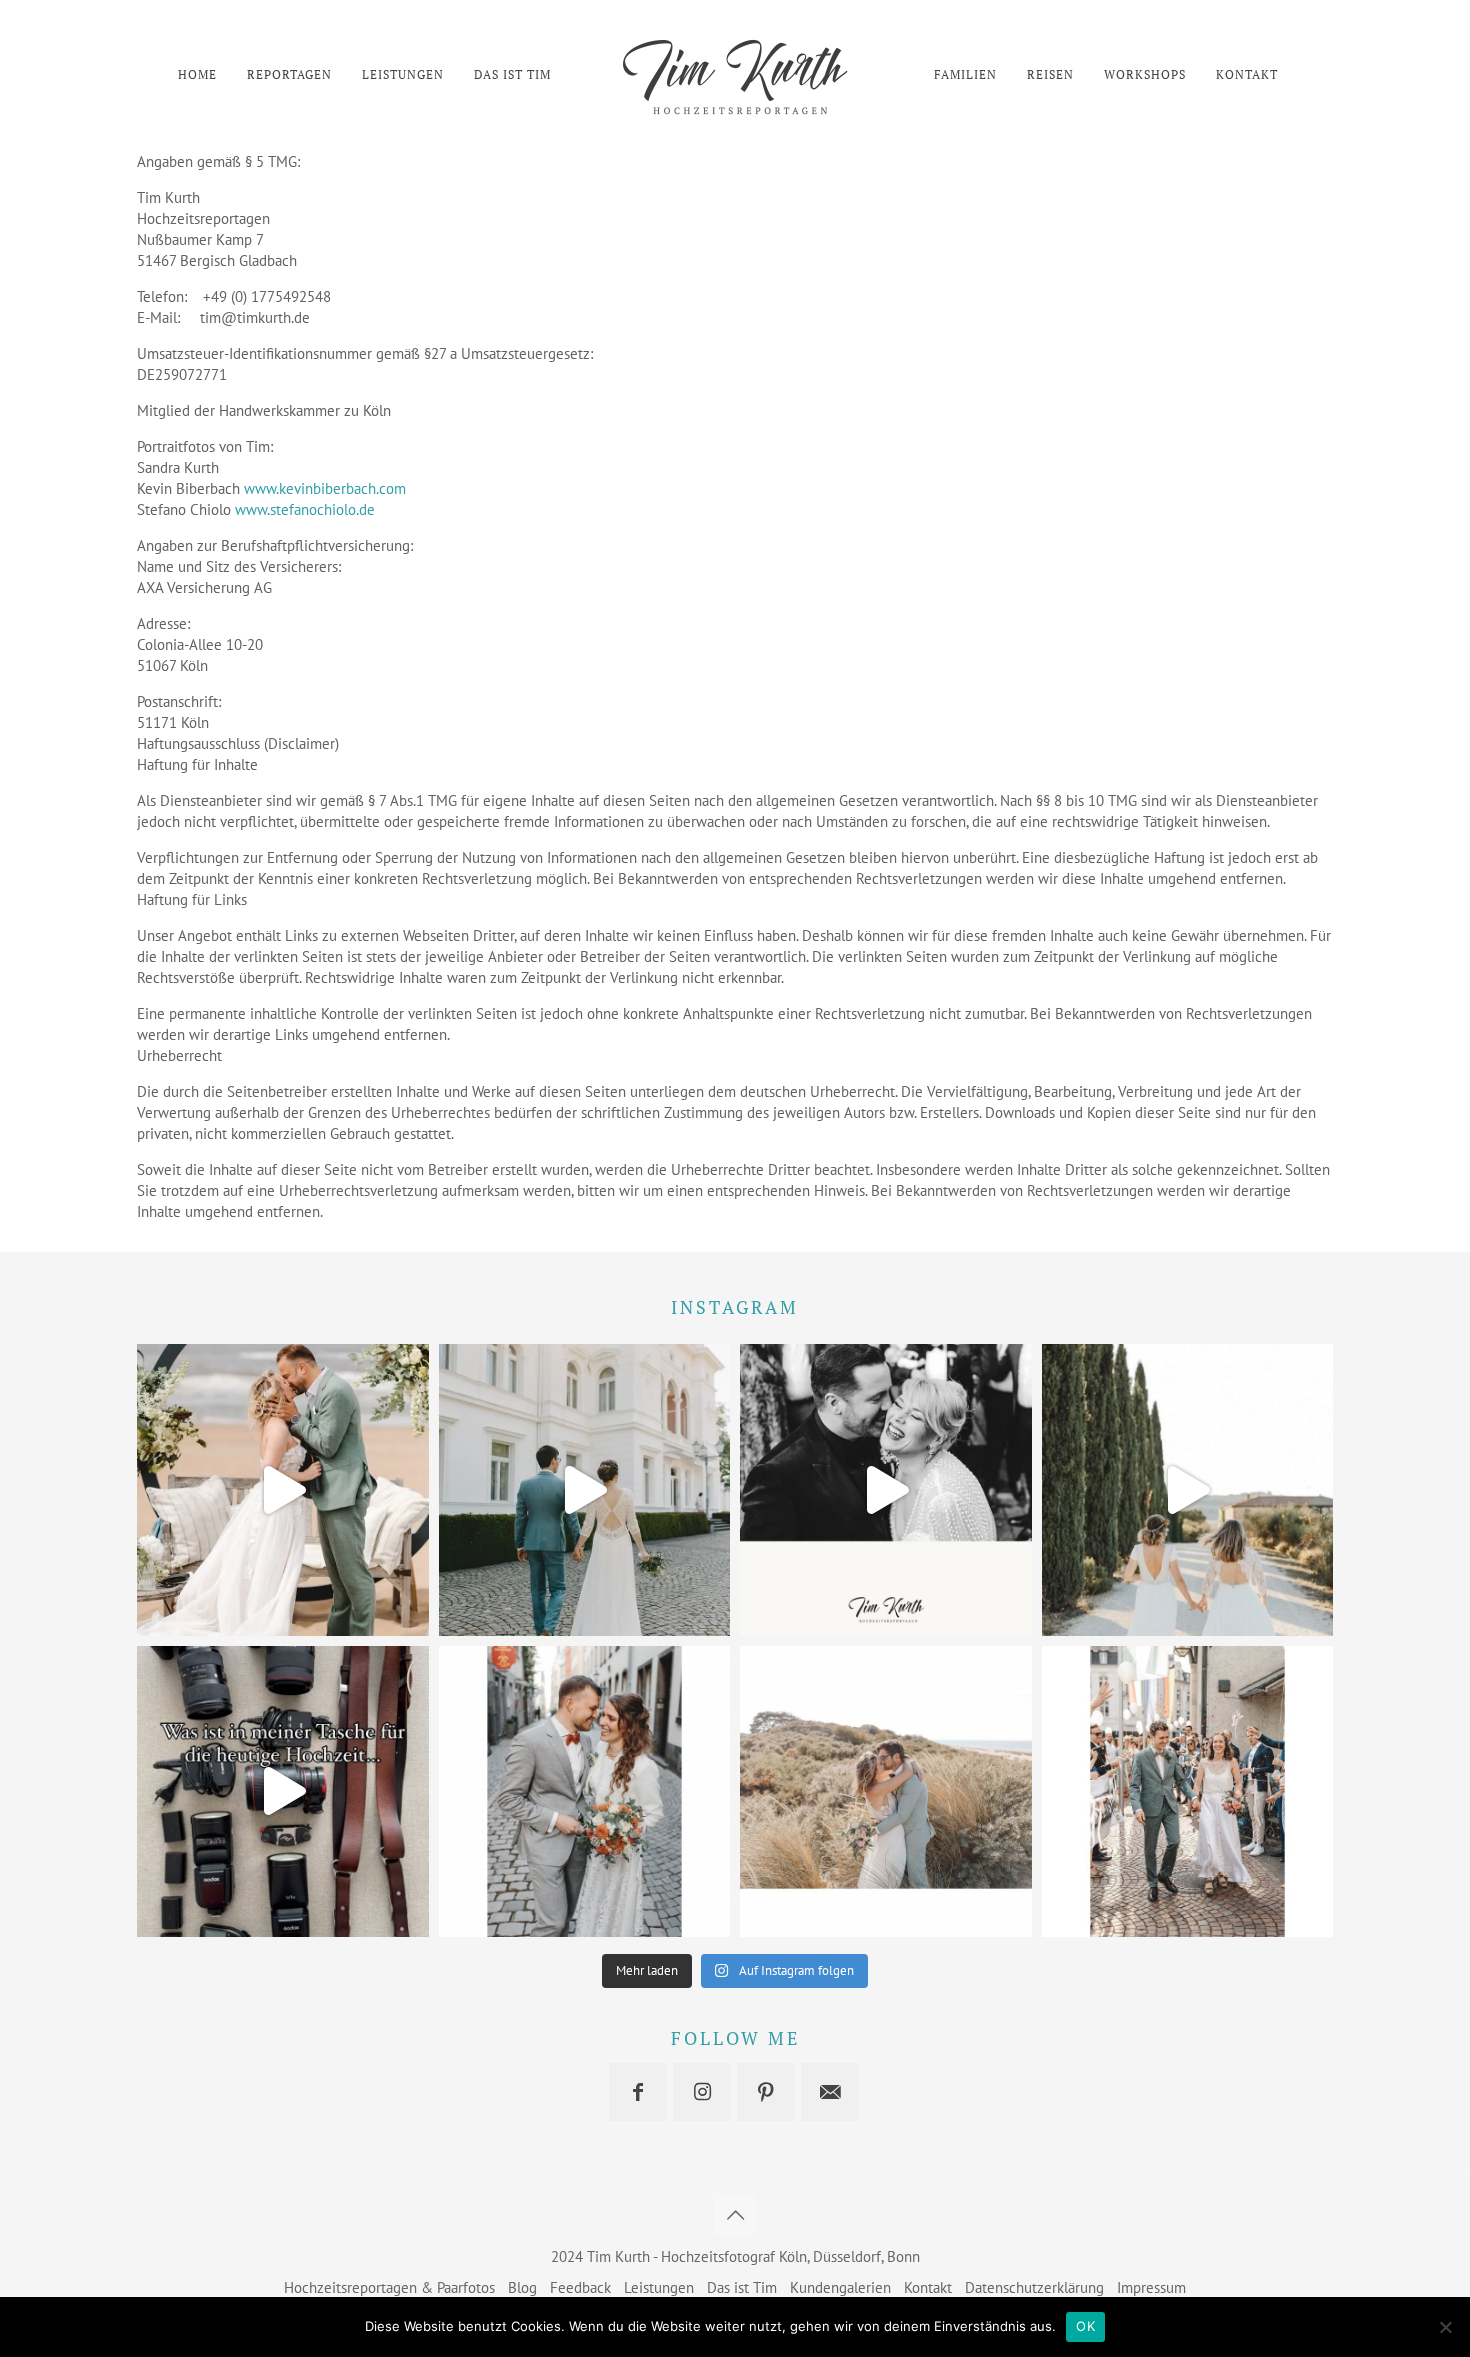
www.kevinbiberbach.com (325, 488)
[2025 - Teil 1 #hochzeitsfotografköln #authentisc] (585, 1490)
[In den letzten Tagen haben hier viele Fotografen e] (1188, 1792)
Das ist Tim (742, 2287)
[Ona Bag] (283, 1792)
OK (1085, 2326)
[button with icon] (638, 2092)
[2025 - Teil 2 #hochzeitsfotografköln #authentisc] (283, 1490)
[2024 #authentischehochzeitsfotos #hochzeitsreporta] (886, 1490)
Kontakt (928, 2287)
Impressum (1151, 2287)
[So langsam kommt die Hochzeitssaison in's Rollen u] (886, 1792)
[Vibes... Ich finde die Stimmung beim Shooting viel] (585, 1792)
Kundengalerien (840, 2287)
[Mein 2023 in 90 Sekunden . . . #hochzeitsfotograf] (1188, 1490)
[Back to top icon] (735, 2215)
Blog (522, 2287)
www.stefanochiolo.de (305, 509)
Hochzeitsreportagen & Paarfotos (389, 2287)
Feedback (580, 2287)
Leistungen (659, 2287)
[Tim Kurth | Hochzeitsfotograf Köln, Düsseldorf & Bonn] (734, 75)
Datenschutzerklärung (1034, 2287)
